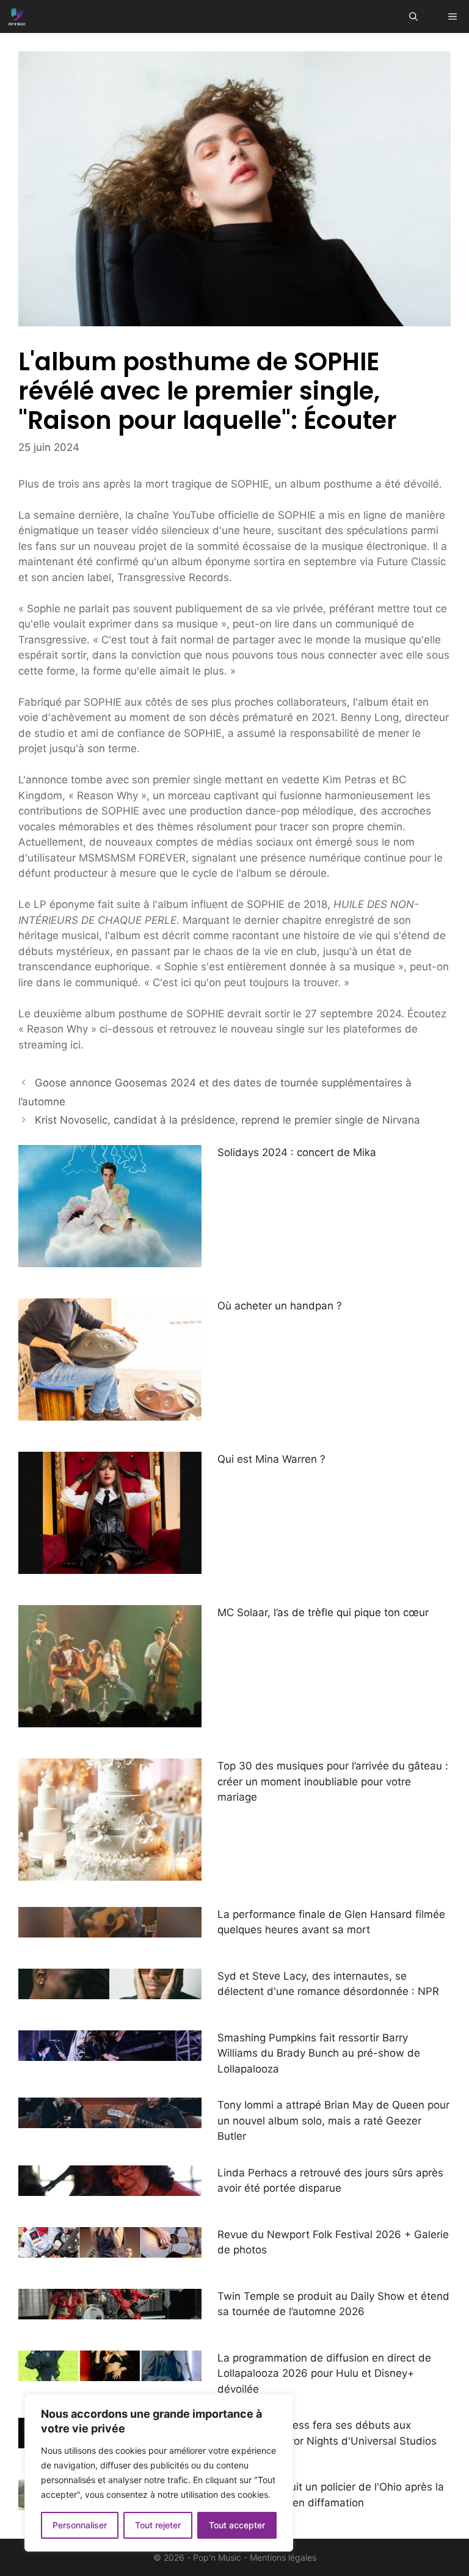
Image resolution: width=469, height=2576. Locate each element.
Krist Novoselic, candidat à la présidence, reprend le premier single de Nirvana (227, 1120)
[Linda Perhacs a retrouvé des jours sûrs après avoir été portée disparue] (110, 2187)
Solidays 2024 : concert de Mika (297, 1152)
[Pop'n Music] (17, 16)
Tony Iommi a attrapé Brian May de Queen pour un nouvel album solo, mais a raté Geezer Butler (333, 2120)
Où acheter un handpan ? (280, 1306)
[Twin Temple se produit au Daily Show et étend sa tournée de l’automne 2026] (110, 2311)
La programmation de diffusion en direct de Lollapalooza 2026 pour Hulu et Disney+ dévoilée (324, 2373)
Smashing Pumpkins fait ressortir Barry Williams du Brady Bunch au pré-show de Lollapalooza (319, 2053)
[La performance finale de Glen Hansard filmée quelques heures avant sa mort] (110, 1929)
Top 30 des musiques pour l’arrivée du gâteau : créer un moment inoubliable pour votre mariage (333, 1781)
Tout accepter (237, 2525)
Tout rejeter (158, 2525)
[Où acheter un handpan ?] (110, 1413)
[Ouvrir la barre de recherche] (413, 16)
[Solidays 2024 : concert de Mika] (110, 1259)
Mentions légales (283, 2557)
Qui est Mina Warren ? (271, 1459)
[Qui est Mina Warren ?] (110, 1566)
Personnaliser (80, 2525)
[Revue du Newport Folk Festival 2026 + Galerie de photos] (110, 2249)
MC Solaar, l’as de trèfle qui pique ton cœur (323, 1612)
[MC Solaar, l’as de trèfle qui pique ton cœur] (110, 1719)
